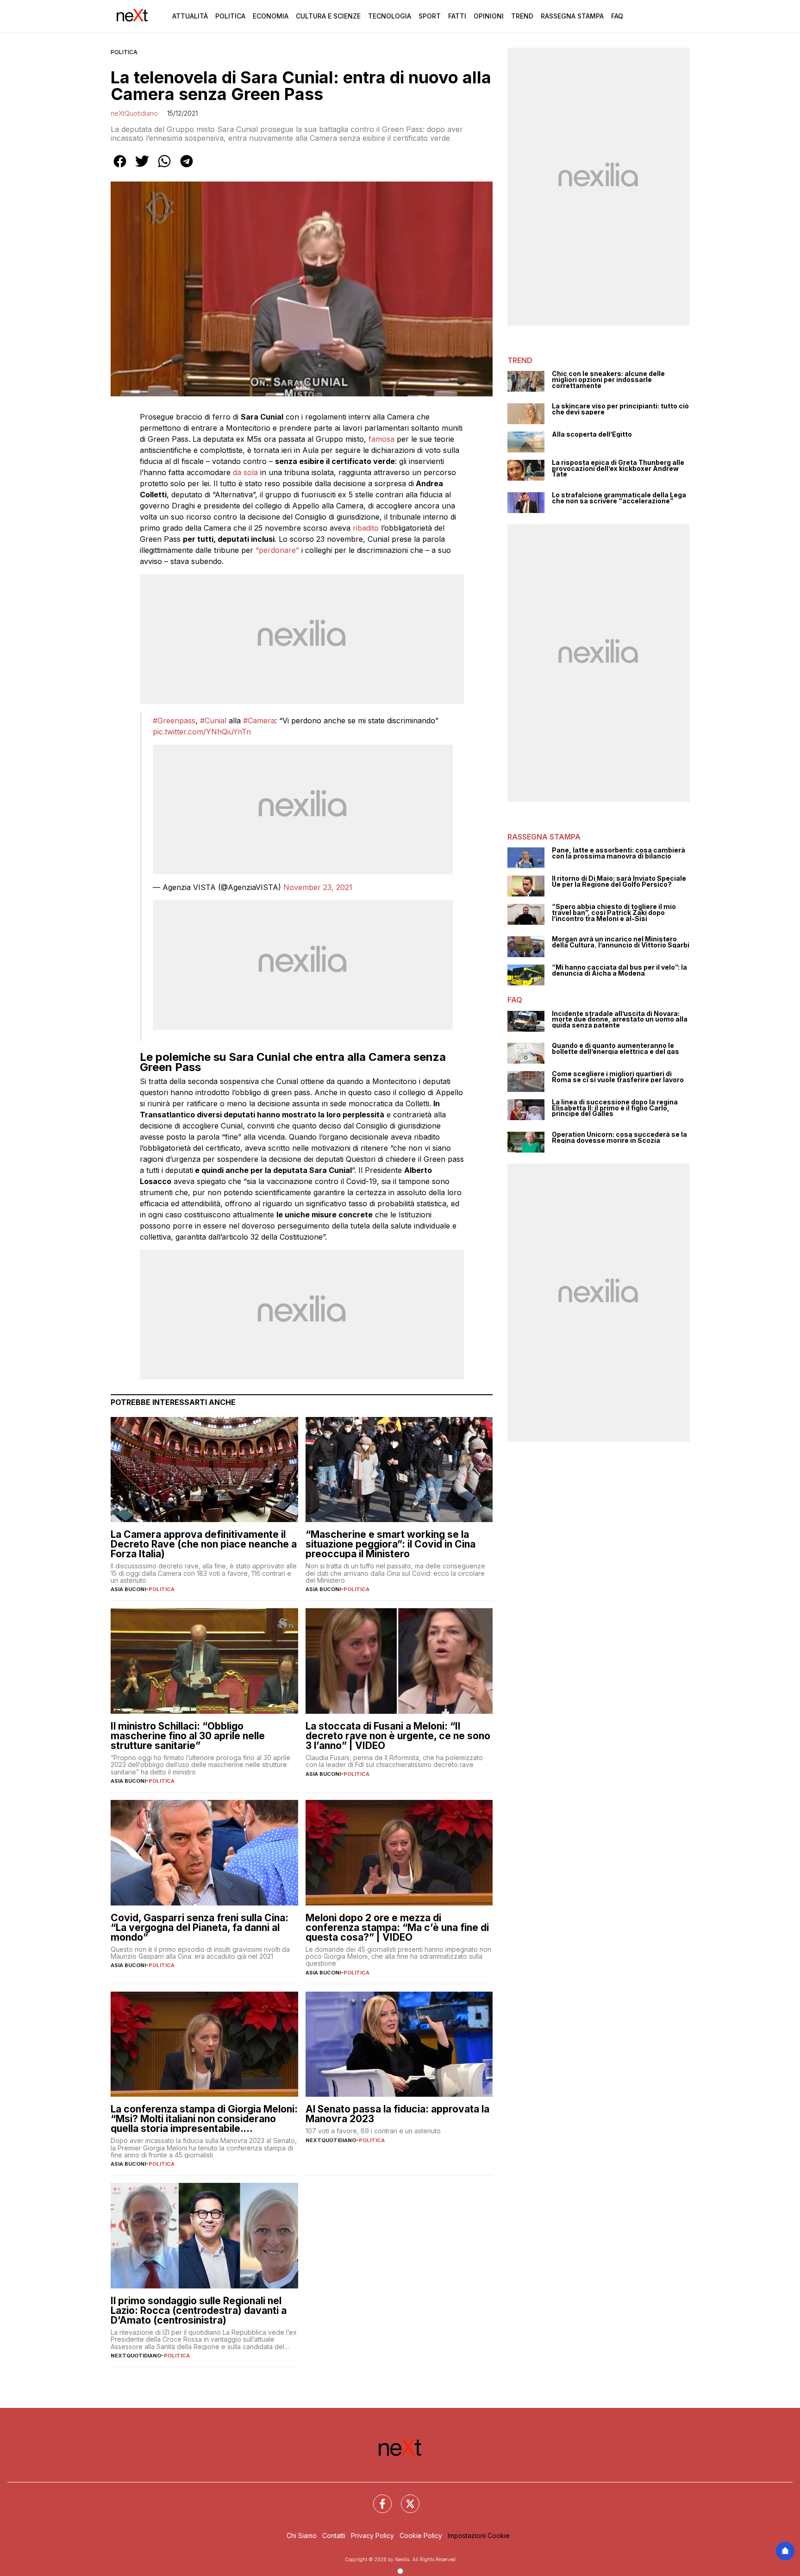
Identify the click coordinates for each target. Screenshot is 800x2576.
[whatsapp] (164, 168)
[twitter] (142, 168)
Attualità (190, 16)
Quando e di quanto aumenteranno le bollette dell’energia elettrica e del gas (616, 1049)
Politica (230, 16)
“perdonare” (277, 550)
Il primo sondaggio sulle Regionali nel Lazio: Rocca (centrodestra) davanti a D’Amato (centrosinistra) (199, 2310)
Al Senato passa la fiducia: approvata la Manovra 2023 (397, 2114)
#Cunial (213, 721)
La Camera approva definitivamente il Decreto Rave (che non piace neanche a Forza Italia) (204, 1544)
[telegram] (187, 168)
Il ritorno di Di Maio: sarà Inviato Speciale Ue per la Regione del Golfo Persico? (619, 881)
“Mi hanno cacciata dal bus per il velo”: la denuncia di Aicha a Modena (619, 970)
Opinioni (489, 16)
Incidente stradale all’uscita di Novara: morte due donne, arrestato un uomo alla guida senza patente (620, 1020)
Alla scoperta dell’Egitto (592, 435)
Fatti (457, 16)
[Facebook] (377, 2498)
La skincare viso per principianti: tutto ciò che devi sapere (620, 409)
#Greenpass (174, 721)
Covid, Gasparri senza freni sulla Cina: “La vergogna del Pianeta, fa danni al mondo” (200, 1927)
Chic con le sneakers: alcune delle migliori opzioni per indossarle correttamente (608, 380)
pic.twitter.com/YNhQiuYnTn (202, 732)
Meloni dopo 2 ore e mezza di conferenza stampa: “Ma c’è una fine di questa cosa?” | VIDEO (397, 1927)
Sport (430, 16)
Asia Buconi (128, 1589)
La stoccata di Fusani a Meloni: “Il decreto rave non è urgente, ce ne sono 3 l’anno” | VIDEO (398, 1736)
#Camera (259, 721)
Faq (617, 16)
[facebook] (120, 168)
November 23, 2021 (318, 887)
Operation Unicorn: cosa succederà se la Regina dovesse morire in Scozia (619, 1138)
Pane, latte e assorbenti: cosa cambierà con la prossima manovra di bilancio (619, 853)
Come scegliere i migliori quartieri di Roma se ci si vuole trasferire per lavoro (618, 1077)
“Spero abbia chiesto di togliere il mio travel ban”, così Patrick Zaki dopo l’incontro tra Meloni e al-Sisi (614, 913)
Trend (522, 16)
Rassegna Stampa (572, 16)
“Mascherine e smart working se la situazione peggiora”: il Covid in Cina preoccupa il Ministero (391, 1544)
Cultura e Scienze (328, 16)
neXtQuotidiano (134, 113)
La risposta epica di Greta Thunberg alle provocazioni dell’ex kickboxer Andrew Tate (618, 469)
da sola (245, 472)
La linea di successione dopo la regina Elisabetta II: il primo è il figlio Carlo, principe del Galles (615, 1108)
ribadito (366, 528)
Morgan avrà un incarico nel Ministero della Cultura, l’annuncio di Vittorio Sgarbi (621, 942)
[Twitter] (405, 2498)
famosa (381, 439)
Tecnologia (390, 16)
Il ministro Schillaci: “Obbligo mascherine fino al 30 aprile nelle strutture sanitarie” (188, 1736)
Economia (271, 16)
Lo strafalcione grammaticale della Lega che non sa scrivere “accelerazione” (619, 498)
